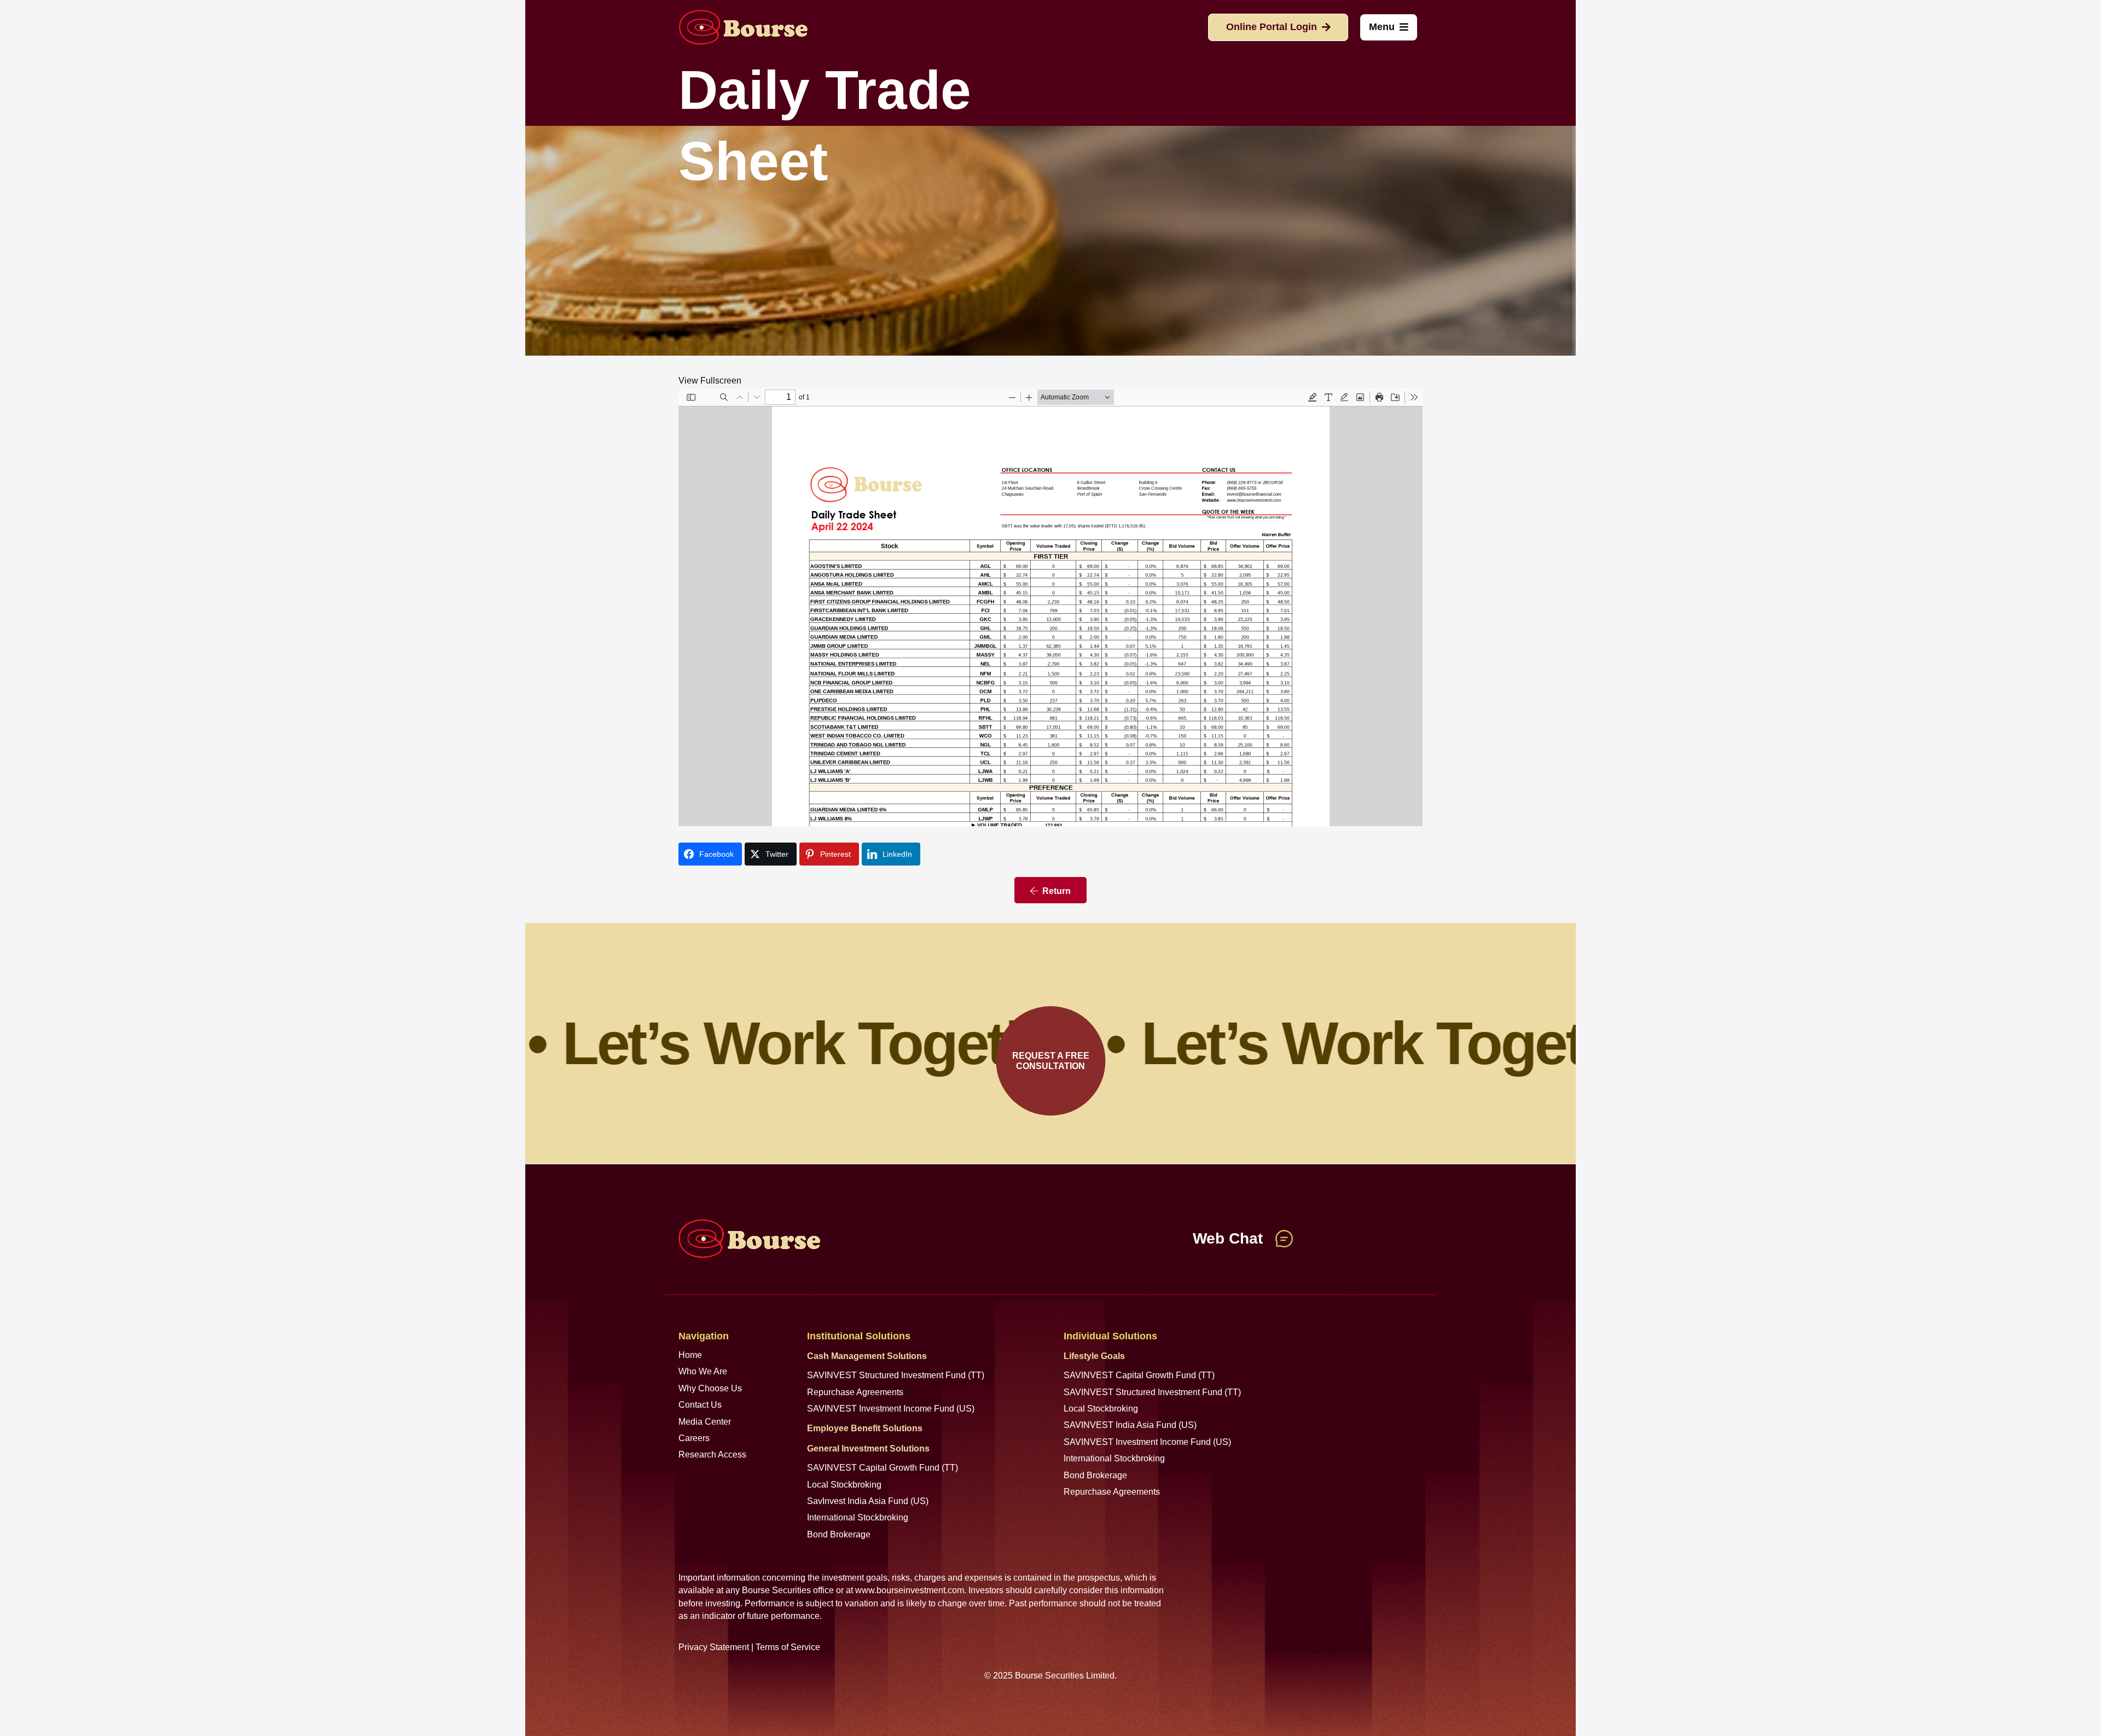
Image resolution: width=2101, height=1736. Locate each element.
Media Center (705, 1422)
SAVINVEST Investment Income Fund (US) (891, 1409)
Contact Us (700, 1405)
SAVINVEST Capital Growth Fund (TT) (883, 1468)
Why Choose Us (710, 1388)
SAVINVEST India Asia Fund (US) (1130, 1425)
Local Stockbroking (844, 1485)
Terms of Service (788, 1647)
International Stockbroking (858, 1517)
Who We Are (703, 1371)
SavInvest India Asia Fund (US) (868, 1501)
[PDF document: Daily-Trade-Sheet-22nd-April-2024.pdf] (1050, 607)
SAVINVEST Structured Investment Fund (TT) (896, 1375)
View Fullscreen (710, 381)
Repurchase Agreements (855, 1392)
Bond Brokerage (839, 1534)
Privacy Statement (714, 1647)
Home (690, 1355)
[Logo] (743, 27)
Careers (694, 1438)
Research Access (712, 1455)
